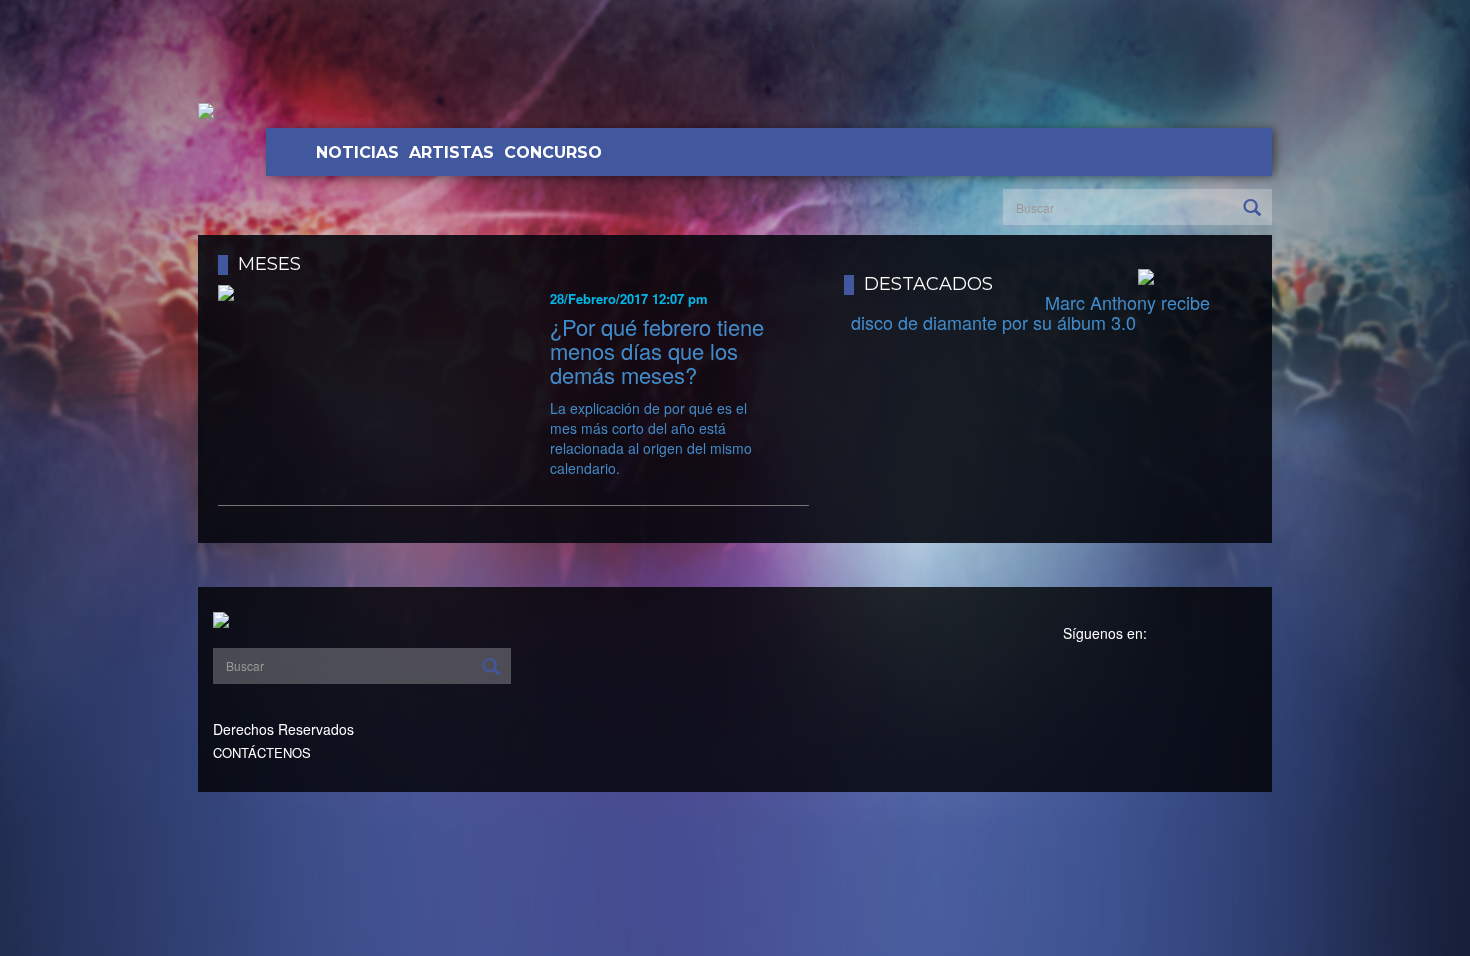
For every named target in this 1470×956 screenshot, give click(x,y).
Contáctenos (262, 752)
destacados (928, 284)
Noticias (357, 152)
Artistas (451, 152)
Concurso (553, 152)
